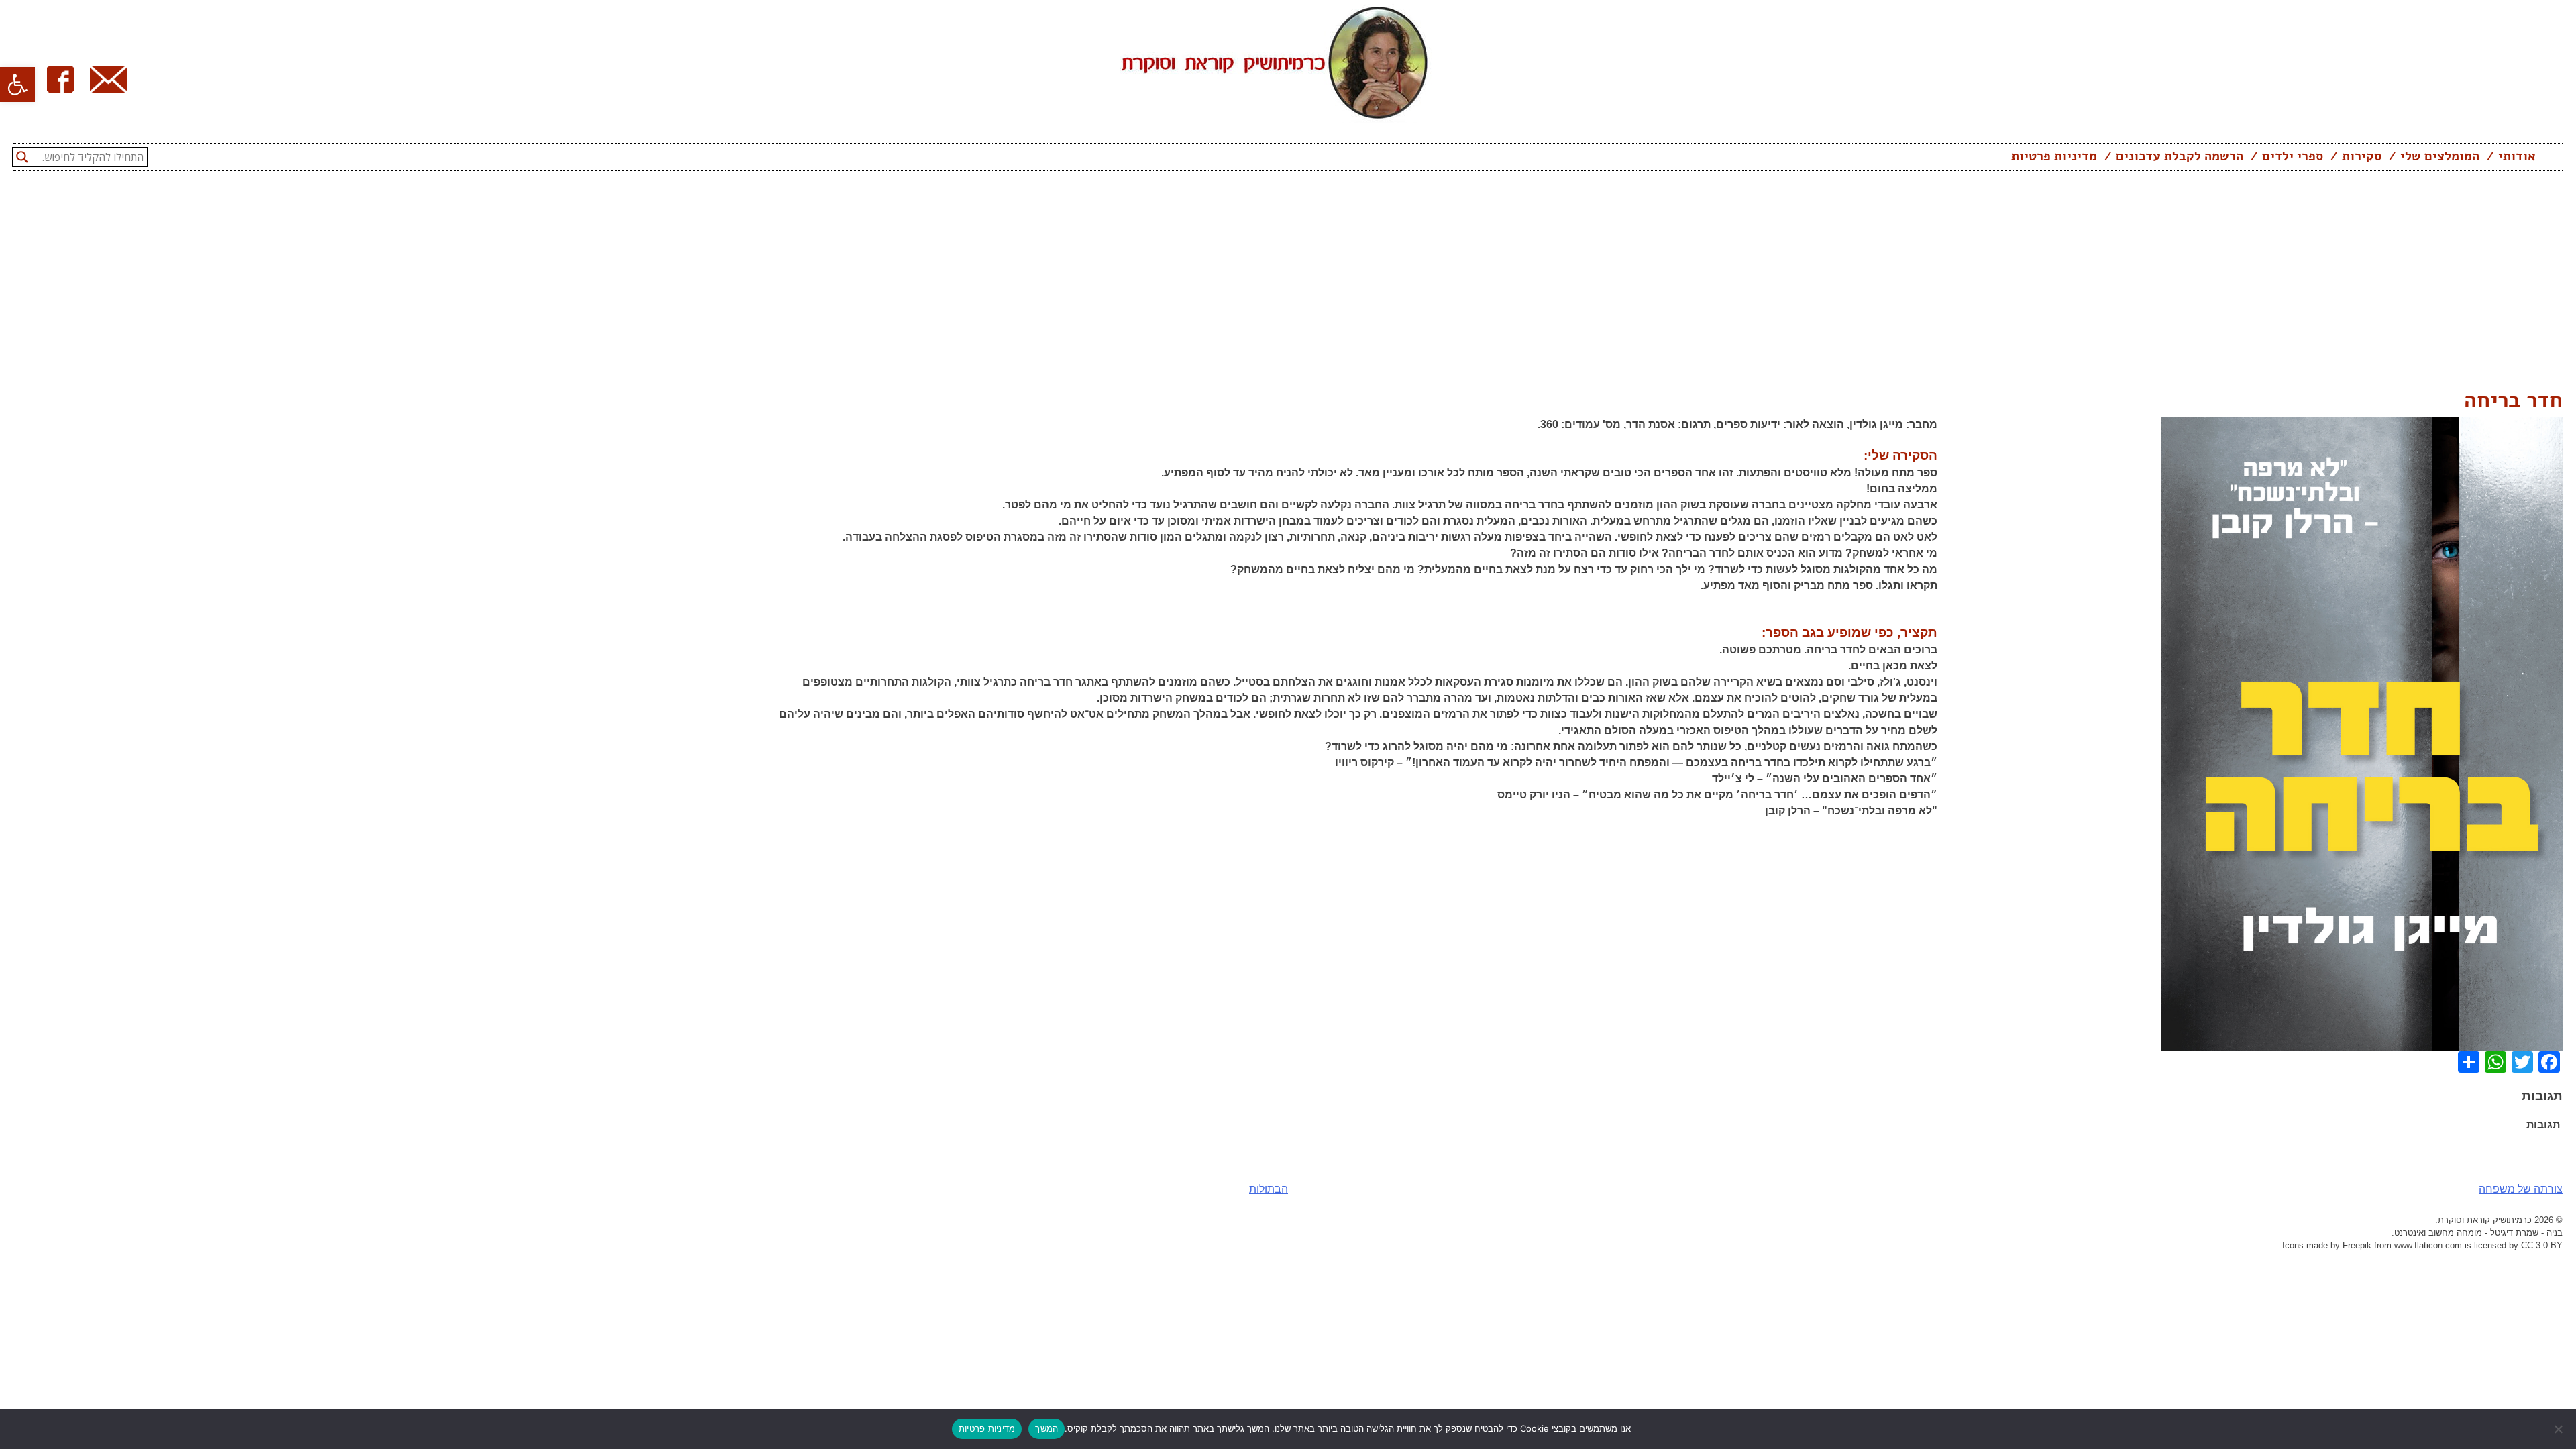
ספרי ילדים (2293, 156)
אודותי (2517, 156)
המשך (1046, 1428)
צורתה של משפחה (2521, 1189)
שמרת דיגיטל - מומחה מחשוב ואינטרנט (2466, 1233)
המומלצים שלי (2440, 156)
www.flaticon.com (2428, 1245)
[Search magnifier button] (22, 157)
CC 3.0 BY (2542, 1245)
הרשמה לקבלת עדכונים (2180, 156)
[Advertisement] (1288, 284)
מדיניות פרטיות (2054, 156)
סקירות (2362, 156)
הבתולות (1269, 1189)
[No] (2559, 1429)
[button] (17, 85)
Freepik (2357, 1245)
